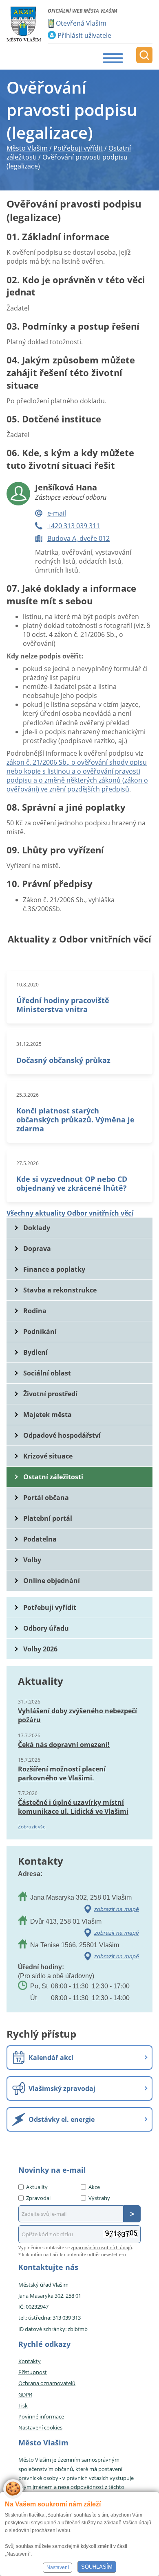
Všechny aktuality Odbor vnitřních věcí (70, 1213)
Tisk (23, 2405)
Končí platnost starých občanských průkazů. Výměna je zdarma (75, 1120)
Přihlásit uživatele (84, 35)
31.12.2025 (29, 1044)
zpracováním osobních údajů (102, 2247)
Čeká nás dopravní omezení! (64, 1745)
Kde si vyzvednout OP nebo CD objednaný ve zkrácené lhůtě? (72, 1183)
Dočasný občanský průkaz (63, 1060)
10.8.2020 (28, 985)
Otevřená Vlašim (81, 23)
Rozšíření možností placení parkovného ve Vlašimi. (62, 1773)
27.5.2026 (28, 1163)
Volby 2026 (40, 1649)
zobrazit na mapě (117, 1909)
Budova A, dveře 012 (78, 538)
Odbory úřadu (46, 1628)
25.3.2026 (28, 1095)
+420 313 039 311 (74, 526)
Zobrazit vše (32, 1827)
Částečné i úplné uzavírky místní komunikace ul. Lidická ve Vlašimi (73, 1807)
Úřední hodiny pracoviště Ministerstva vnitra (63, 1005)
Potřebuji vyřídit (50, 1607)
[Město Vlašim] (24, 24)
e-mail (57, 513)
